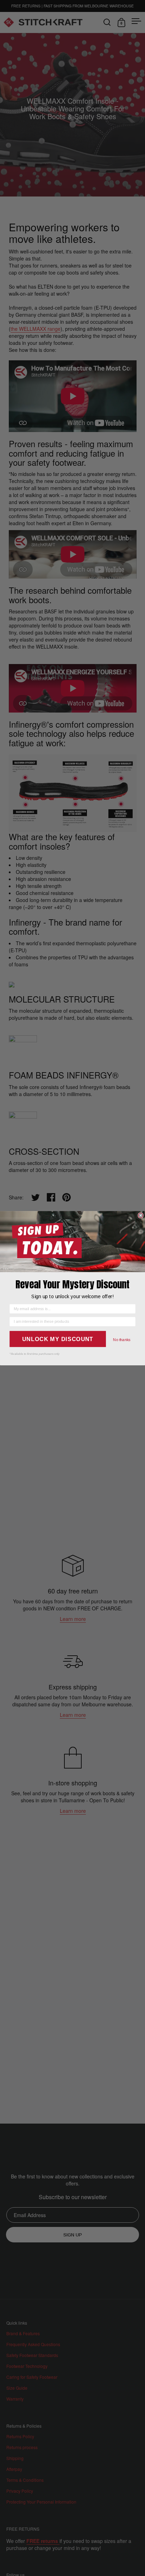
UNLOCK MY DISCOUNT (58, 1339)
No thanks (122, 1340)
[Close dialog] (141, 1215)
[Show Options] (131, 1322)
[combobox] (71, 1322)
